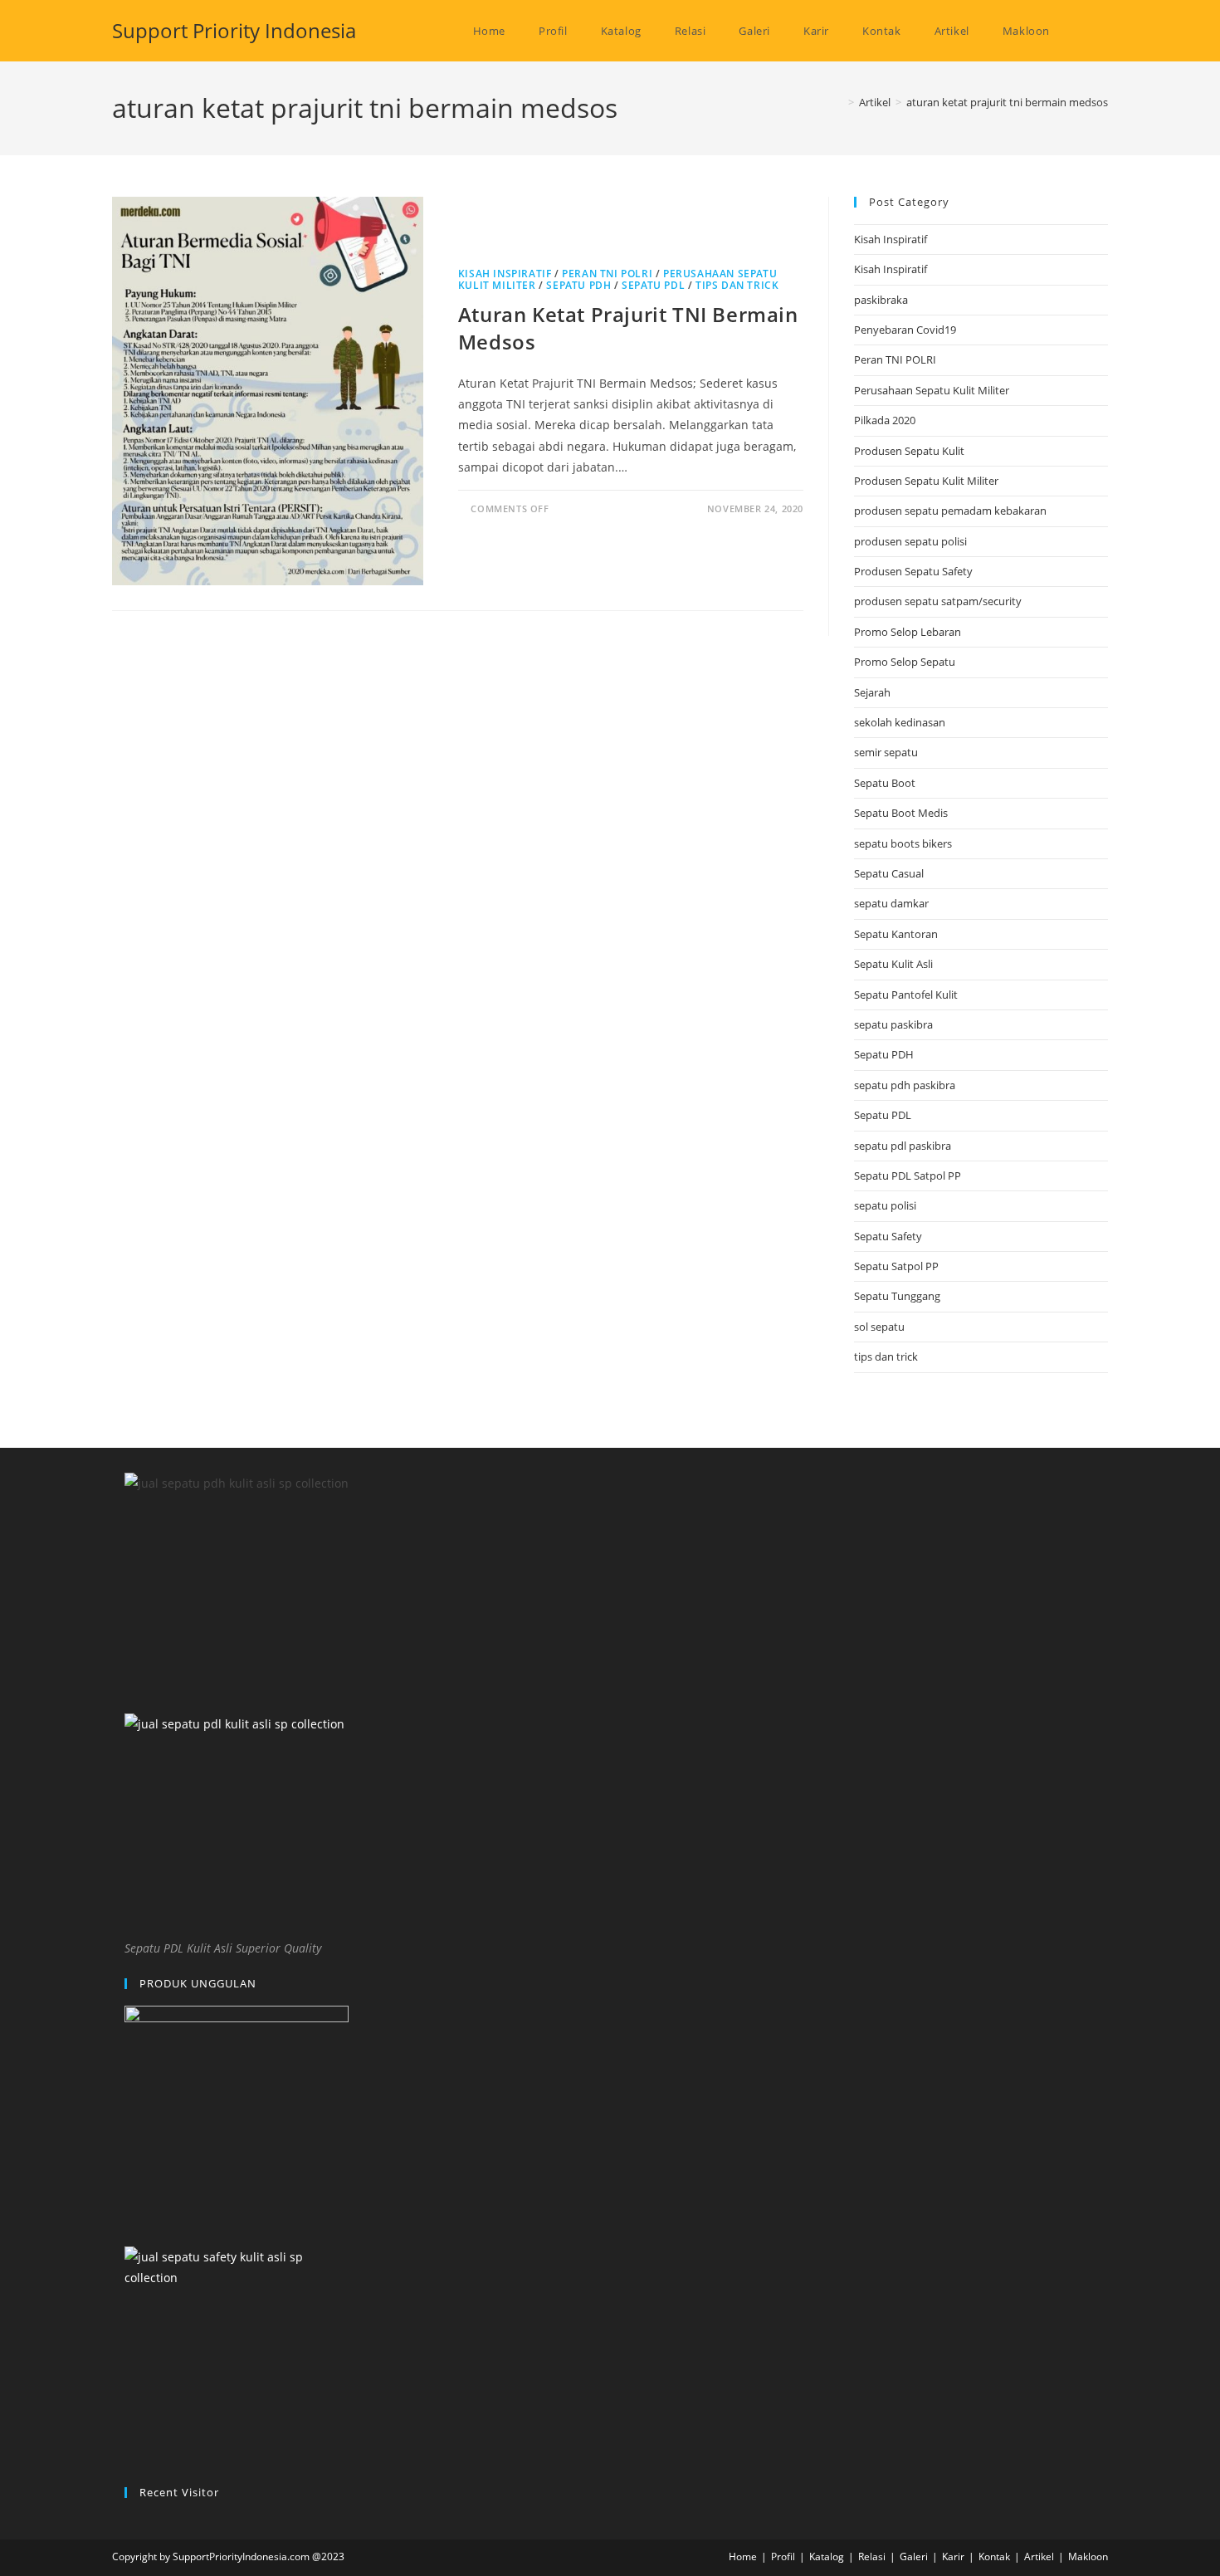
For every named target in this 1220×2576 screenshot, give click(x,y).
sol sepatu (879, 1327)
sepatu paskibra (893, 1024)
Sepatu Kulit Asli (893, 964)
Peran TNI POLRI (607, 274)
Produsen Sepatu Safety (913, 571)
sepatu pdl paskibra (903, 1146)
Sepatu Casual (889, 873)
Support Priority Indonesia (234, 30)
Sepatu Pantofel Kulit (906, 995)
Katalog (827, 2556)
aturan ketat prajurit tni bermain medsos (1007, 102)
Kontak (994, 2556)
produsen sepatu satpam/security (938, 601)
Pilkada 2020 (885, 420)
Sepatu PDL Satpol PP (908, 1176)
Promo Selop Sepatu (905, 662)
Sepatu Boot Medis (901, 813)
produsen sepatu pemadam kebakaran (950, 511)
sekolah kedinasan (900, 722)
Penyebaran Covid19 (905, 330)
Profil (783, 2556)
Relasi (872, 2556)
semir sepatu (886, 752)
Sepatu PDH (578, 285)
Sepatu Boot (885, 783)
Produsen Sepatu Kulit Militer (926, 481)
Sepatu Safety (888, 1236)
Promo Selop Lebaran (908, 632)
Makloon (1088, 2556)
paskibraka (881, 300)
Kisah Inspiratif (505, 274)
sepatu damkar (891, 903)
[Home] (839, 102)
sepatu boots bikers (903, 843)
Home (743, 2556)
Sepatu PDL (653, 285)
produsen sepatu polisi (910, 541)
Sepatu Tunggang (897, 1296)
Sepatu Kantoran (896, 934)
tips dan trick (737, 285)
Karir (953, 2556)
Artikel (1039, 2556)
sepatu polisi (885, 1205)
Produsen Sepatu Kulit (909, 451)
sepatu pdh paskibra (905, 1085)
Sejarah (872, 692)
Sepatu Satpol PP (896, 1266)
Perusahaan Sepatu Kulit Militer (932, 390)
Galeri (914, 2556)
